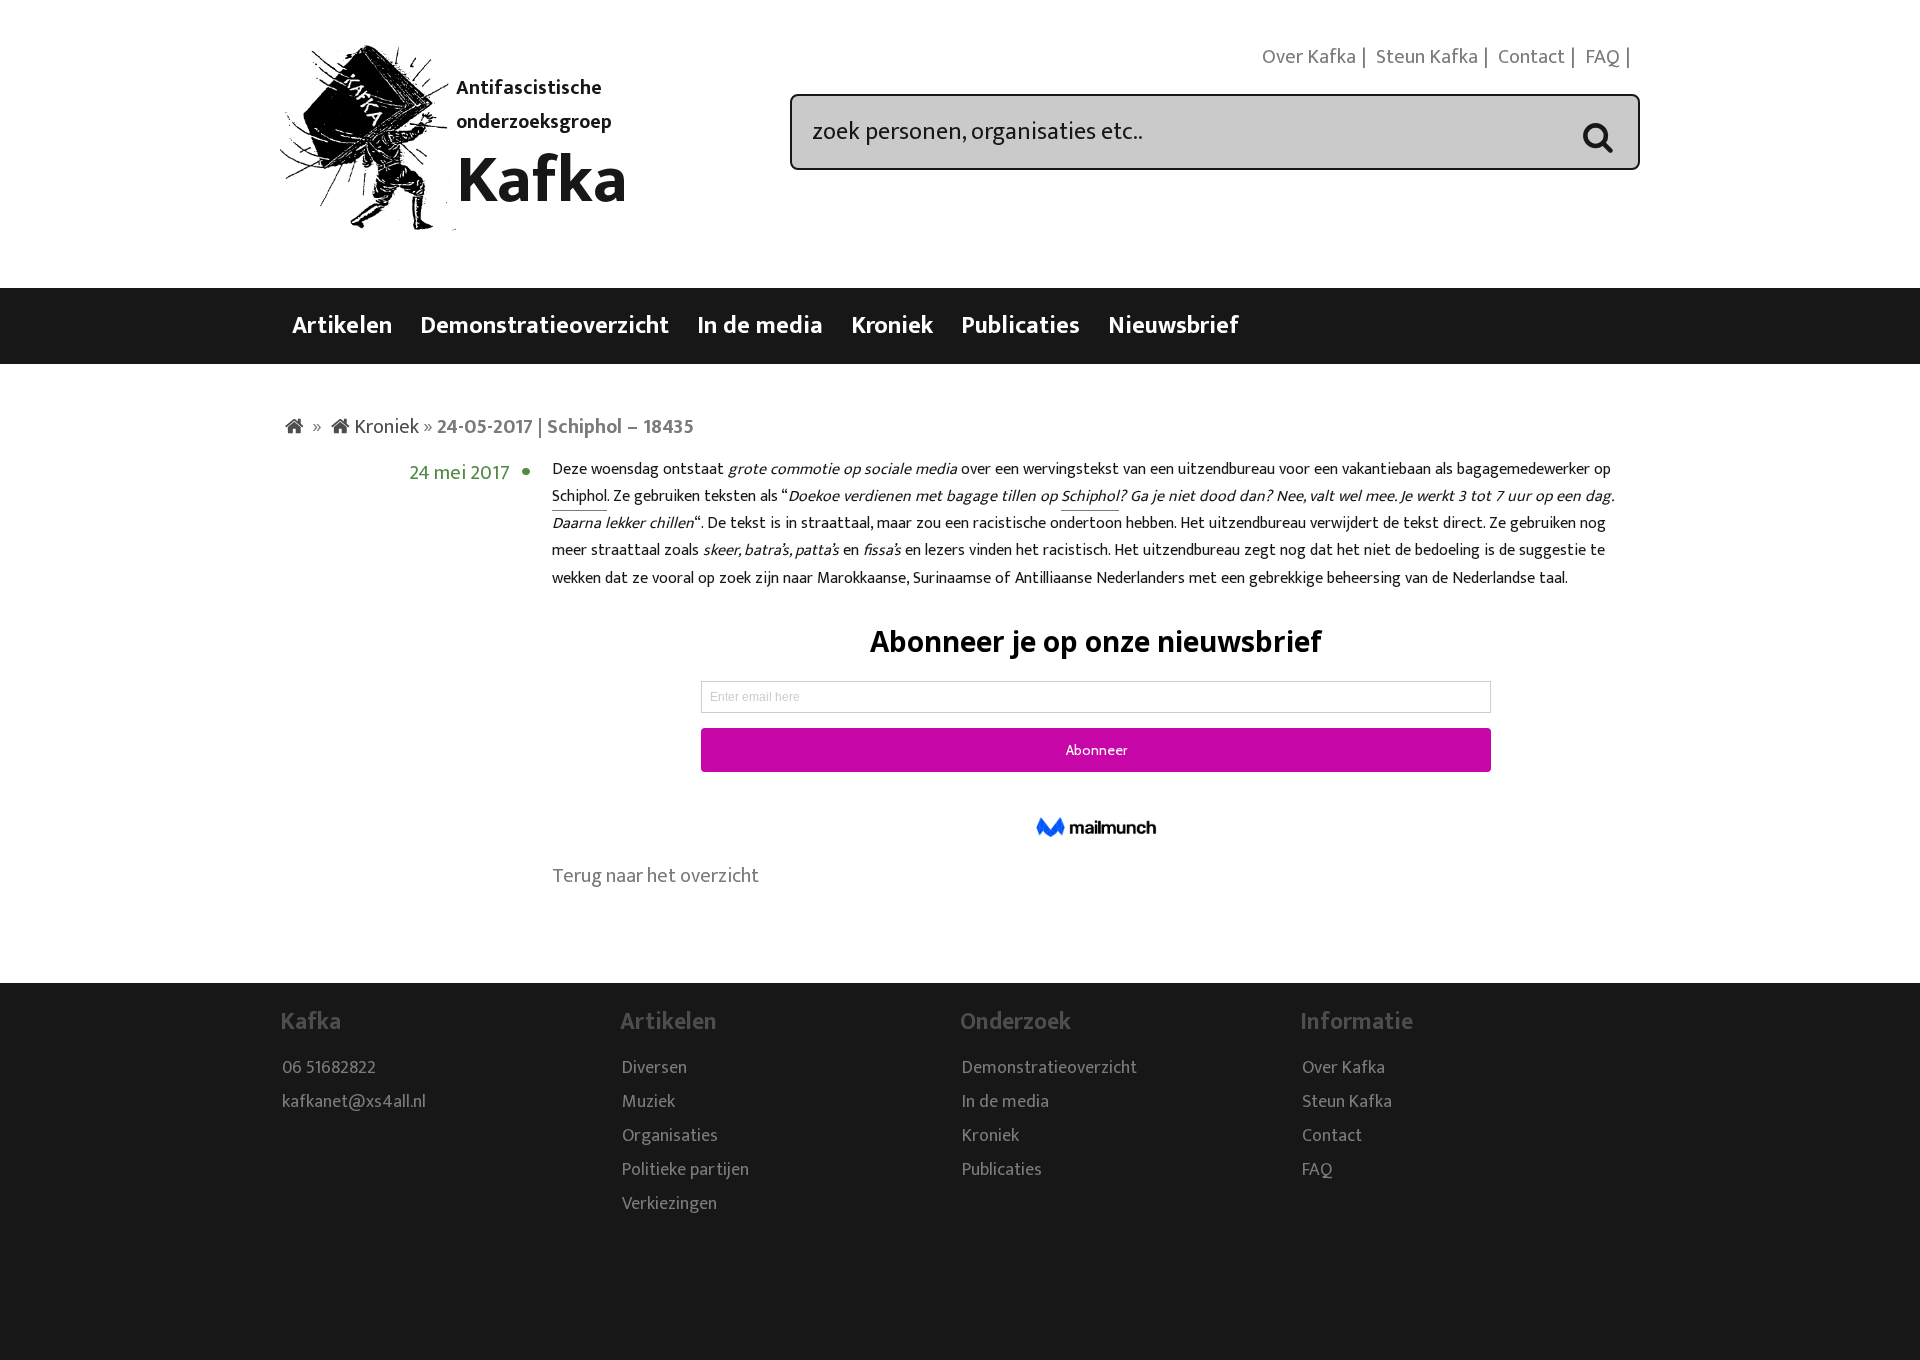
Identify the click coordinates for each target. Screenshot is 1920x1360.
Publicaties (1020, 326)
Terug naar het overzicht (655, 876)
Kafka (542, 181)
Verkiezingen (669, 1204)
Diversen (654, 1068)
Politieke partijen (685, 1170)
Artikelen (342, 326)
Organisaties (670, 1136)
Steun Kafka (1427, 57)
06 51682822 (329, 1068)
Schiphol (579, 496)
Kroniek (892, 326)
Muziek (648, 1102)
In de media (760, 326)
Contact (1531, 57)
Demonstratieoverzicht (544, 326)
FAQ (1602, 57)
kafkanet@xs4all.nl (354, 1102)
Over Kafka (1309, 57)
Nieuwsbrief (1173, 326)
